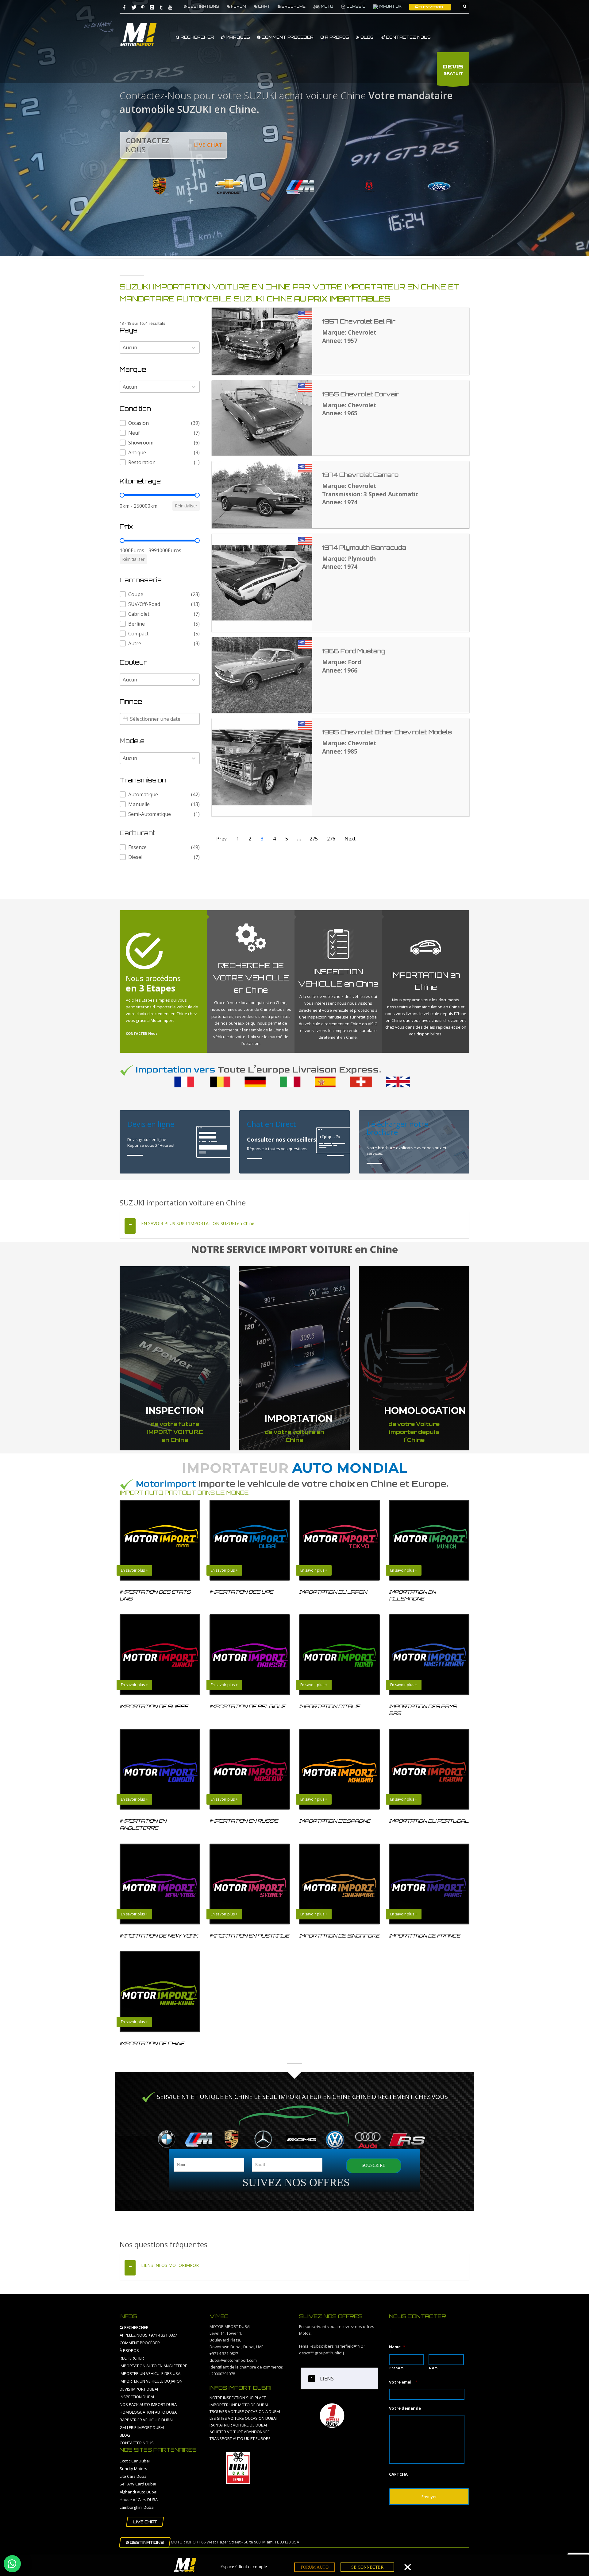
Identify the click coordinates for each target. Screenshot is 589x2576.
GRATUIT (453, 70)
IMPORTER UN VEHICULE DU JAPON (151, 2381)
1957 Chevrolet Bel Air (359, 321)
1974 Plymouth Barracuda (364, 548)
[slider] (122, 495)
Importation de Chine (152, 2043)
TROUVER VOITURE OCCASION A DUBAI (245, 2411)
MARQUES (237, 37)
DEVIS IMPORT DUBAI (139, 2389)
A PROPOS (336, 37)
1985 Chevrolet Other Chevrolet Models (387, 732)
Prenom (397, 2368)
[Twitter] (133, 7)
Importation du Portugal (429, 1821)
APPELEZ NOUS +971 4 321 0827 (148, 2335)
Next (350, 839)
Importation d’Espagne (335, 1821)
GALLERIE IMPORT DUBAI (142, 2427)
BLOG (366, 37)
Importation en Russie (244, 1821)
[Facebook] (124, 7)
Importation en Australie (249, 1936)
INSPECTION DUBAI (137, 2397)
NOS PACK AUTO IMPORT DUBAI (149, 2404)
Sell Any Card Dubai (138, 2484)
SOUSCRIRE (373, 2165)
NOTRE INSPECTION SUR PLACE (238, 2398)
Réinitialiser (186, 506)
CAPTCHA (398, 2474)
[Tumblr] (161, 7)
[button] (160, 423)
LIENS (327, 2379)
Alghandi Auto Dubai (139, 2492)
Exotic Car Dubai (135, 2461)
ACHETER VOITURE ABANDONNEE (240, 2432)
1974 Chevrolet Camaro (360, 475)
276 (331, 839)
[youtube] (170, 7)
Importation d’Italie (329, 1706)
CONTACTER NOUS (137, 2443)
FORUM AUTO (315, 2567)
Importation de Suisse (154, 1706)
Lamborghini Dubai (137, 2507)
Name (397, 2347)
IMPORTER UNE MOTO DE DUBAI (239, 2405)
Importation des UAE (241, 1592)
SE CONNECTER (367, 2567)
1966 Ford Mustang (354, 651)
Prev (221, 839)
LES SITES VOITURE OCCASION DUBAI (243, 2418)
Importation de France (425, 1936)
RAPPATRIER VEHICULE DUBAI (146, 2420)
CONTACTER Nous (142, 1033)
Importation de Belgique (248, 1706)
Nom (433, 2368)
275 (314, 839)
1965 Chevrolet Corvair (361, 394)
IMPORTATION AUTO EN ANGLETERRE (153, 2366)
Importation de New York (159, 1936)
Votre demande (405, 2408)
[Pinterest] (143, 7)
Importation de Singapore (339, 1936)
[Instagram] (152, 7)
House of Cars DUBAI (139, 2500)
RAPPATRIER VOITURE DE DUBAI (238, 2425)
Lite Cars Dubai (134, 2476)
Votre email (403, 2382)
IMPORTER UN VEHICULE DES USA (150, 2373)
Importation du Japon (333, 1592)
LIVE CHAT (208, 145)
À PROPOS (129, 2350)
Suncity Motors (133, 2469)
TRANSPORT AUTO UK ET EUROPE (240, 2438)
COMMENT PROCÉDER (287, 37)
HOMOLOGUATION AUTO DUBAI (149, 2412)
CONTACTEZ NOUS (408, 37)
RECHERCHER (197, 37)
